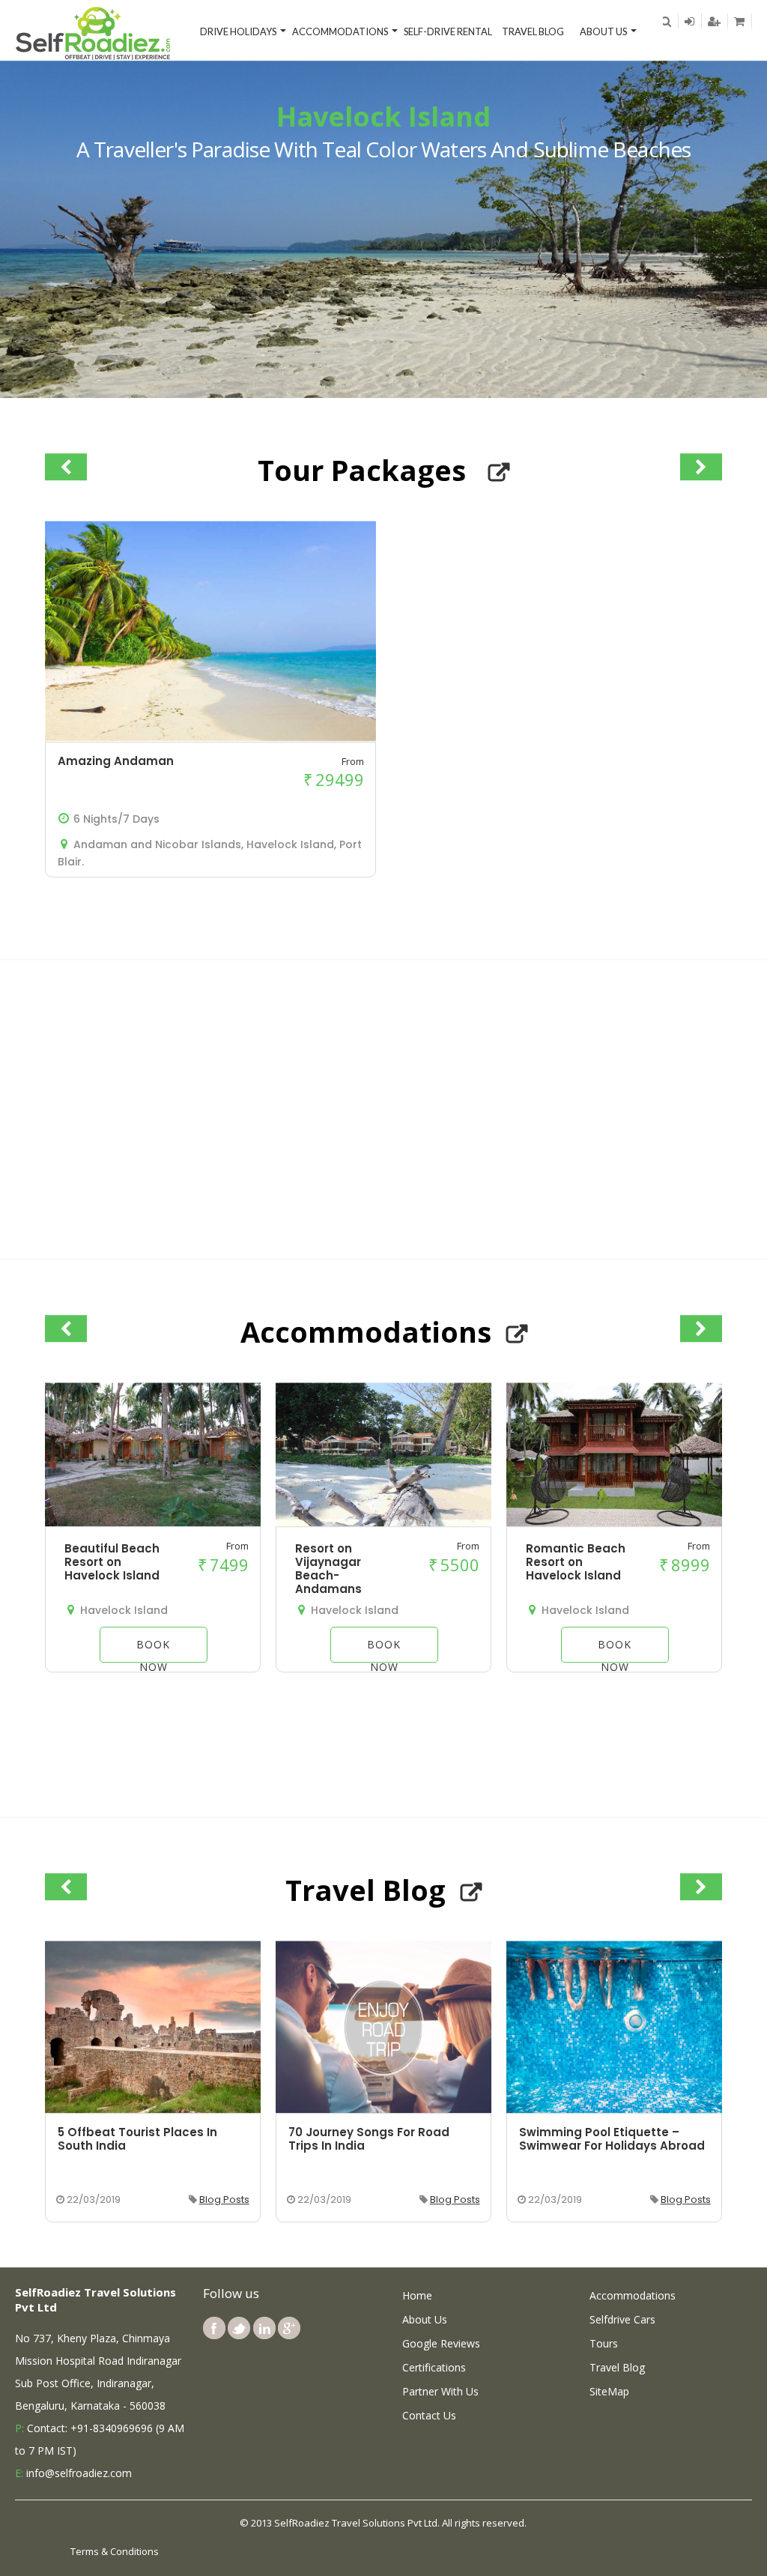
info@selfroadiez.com (79, 2473)
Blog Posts (224, 2199)
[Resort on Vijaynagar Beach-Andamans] (383, 1523)
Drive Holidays (238, 31)
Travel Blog (533, 31)
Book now (153, 1650)
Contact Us (429, 2415)
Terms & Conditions (115, 2551)
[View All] (499, 473)
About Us (603, 31)
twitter (239, 2328)
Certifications (434, 2367)
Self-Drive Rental (448, 31)
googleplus (289, 2328)
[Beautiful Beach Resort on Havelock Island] (153, 1523)
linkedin (264, 2328)
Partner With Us (440, 2391)
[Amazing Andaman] (210, 737)
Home (417, 2295)
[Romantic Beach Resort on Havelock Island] (614, 1523)
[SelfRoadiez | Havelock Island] (94, 32)
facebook (214, 2328)
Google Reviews (441, 2343)
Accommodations (340, 31)
